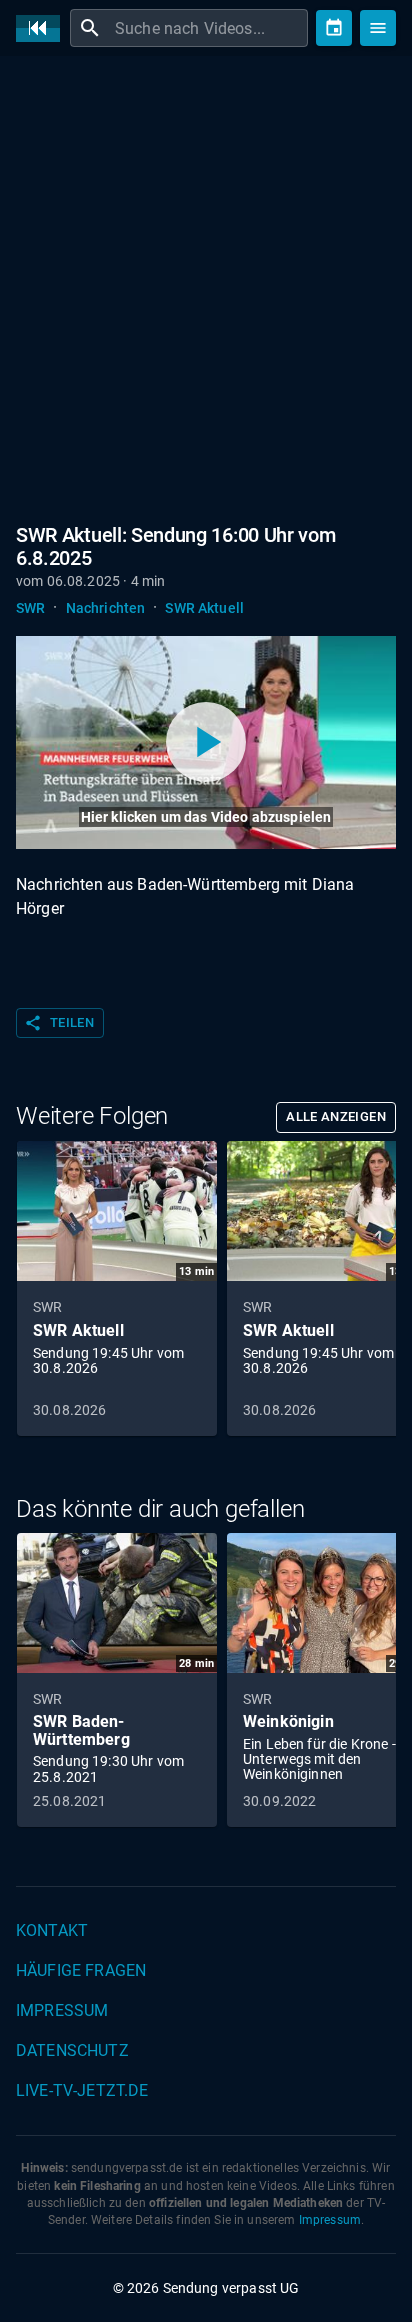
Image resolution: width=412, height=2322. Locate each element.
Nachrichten (106, 608)
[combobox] (209, 28)
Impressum (62, 2010)
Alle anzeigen (336, 1116)
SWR (30, 608)
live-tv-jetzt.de (82, 2090)
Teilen (59, 1023)
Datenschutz (72, 2050)
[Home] (43, 28)
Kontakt (52, 1930)
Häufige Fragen (81, 1970)
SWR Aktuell (204, 608)
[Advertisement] (206, 286)
